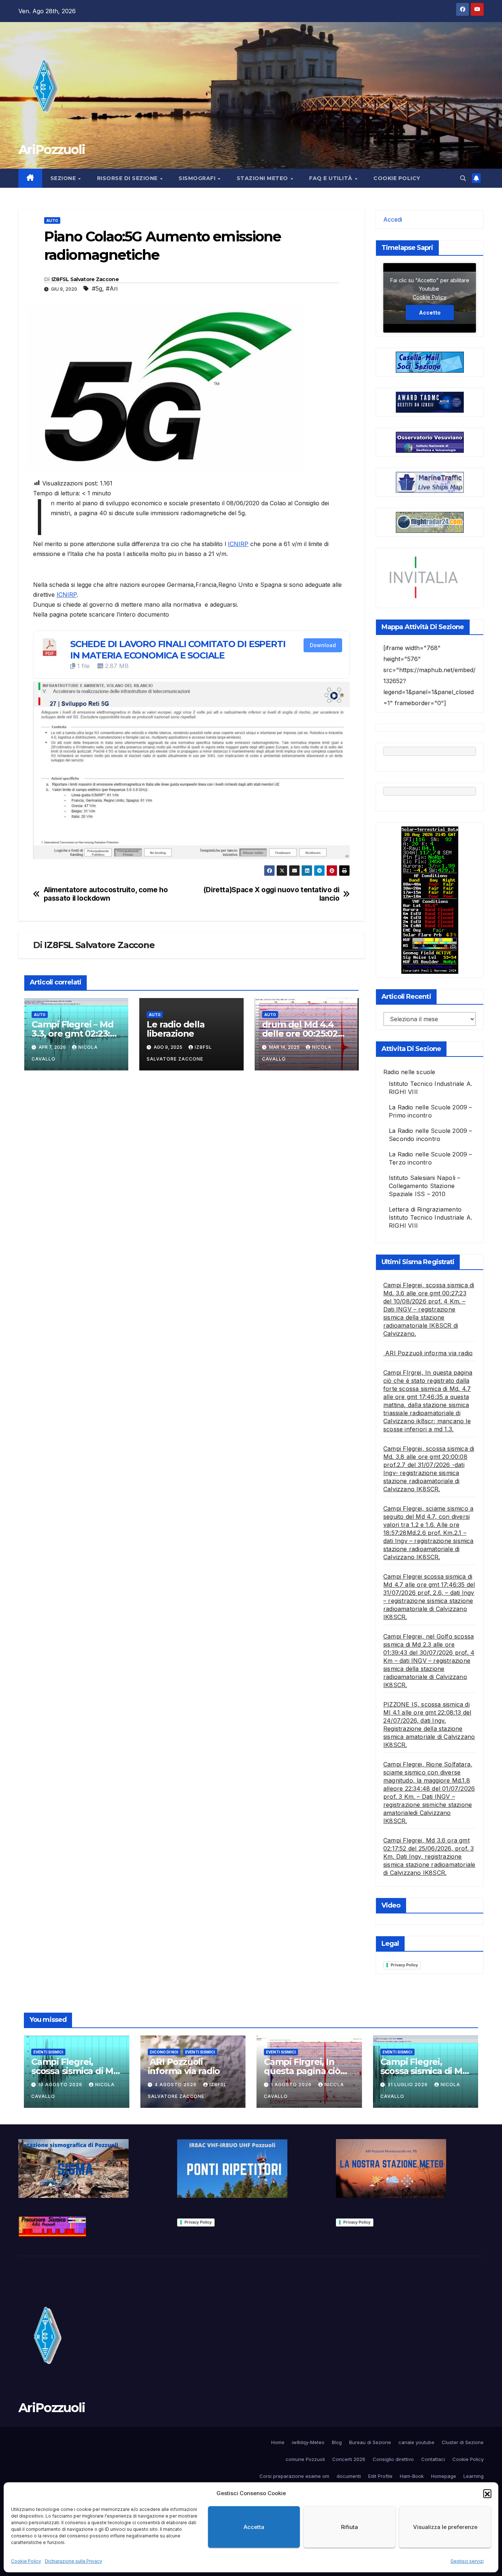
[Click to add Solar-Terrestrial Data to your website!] (430, 900)
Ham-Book (412, 2476)
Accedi (393, 219)
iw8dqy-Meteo (308, 2442)
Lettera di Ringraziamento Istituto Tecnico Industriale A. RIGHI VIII (431, 1217)
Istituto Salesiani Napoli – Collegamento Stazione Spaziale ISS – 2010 (424, 1186)
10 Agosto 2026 (61, 2085)
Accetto (430, 312)
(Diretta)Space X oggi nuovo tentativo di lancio (271, 894)
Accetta (254, 2527)
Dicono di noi (164, 2052)
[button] (487, 2493)
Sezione (64, 178)
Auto (52, 220)
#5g (97, 288)
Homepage (444, 2476)
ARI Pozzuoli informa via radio (428, 1353)
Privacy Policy (404, 1965)
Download (323, 645)
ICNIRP (238, 544)
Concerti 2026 (349, 2459)
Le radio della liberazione (175, 1029)
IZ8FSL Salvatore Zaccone (85, 279)
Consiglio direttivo (393, 2459)
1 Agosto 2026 (292, 2085)
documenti (349, 2476)
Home (278, 2442)
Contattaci (433, 2459)
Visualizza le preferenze (445, 2527)
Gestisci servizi (467, 2561)
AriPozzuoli (52, 150)
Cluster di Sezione (463, 2442)
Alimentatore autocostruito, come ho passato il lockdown (106, 894)
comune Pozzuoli (305, 2459)
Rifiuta (349, 2527)
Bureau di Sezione (370, 2442)
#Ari (112, 288)
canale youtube (416, 2442)
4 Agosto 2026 (176, 2085)
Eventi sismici (48, 2052)
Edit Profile (380, 2476)
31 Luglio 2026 (408, 2085)
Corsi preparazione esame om (294, 2476)
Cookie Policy (26, 2561)
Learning (474, 2476)
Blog (337, 2442)
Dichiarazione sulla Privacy (73, 2561)
